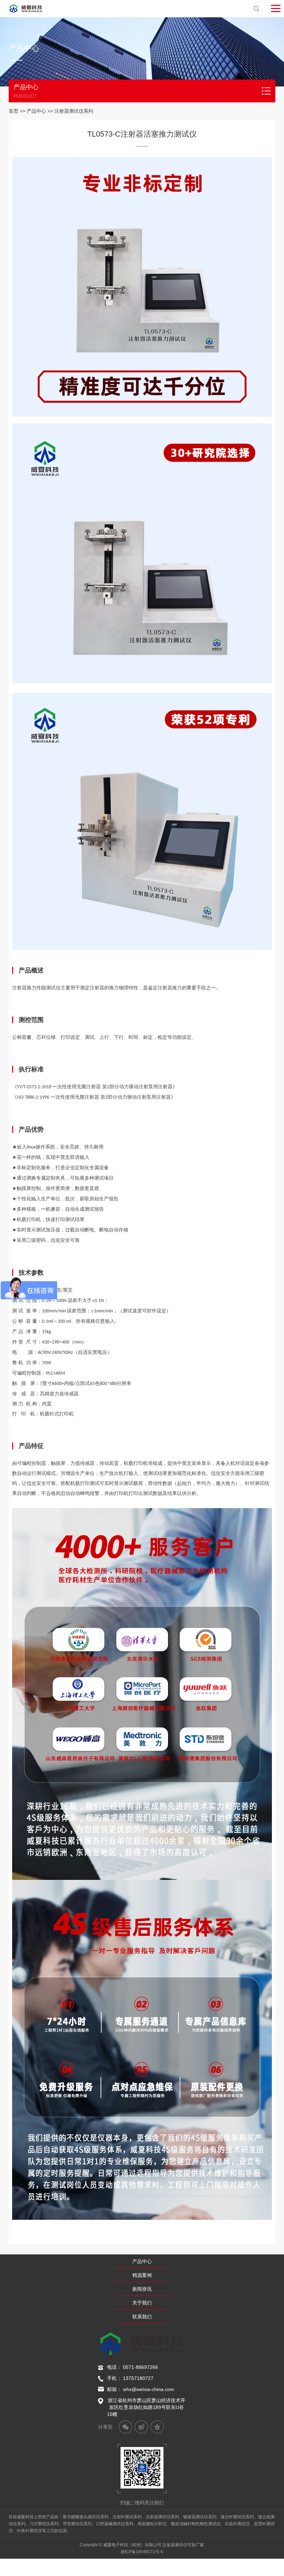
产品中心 (36, 111)
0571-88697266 (140, 2367)
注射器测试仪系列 (74, 111)
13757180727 (138, 2378)
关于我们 (142, 2303)
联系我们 (142, 2317)
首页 (14, 111)
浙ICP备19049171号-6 (142, 2552)
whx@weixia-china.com (149, 2389)
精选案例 (142, 2275)
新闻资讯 (142, 2289)
